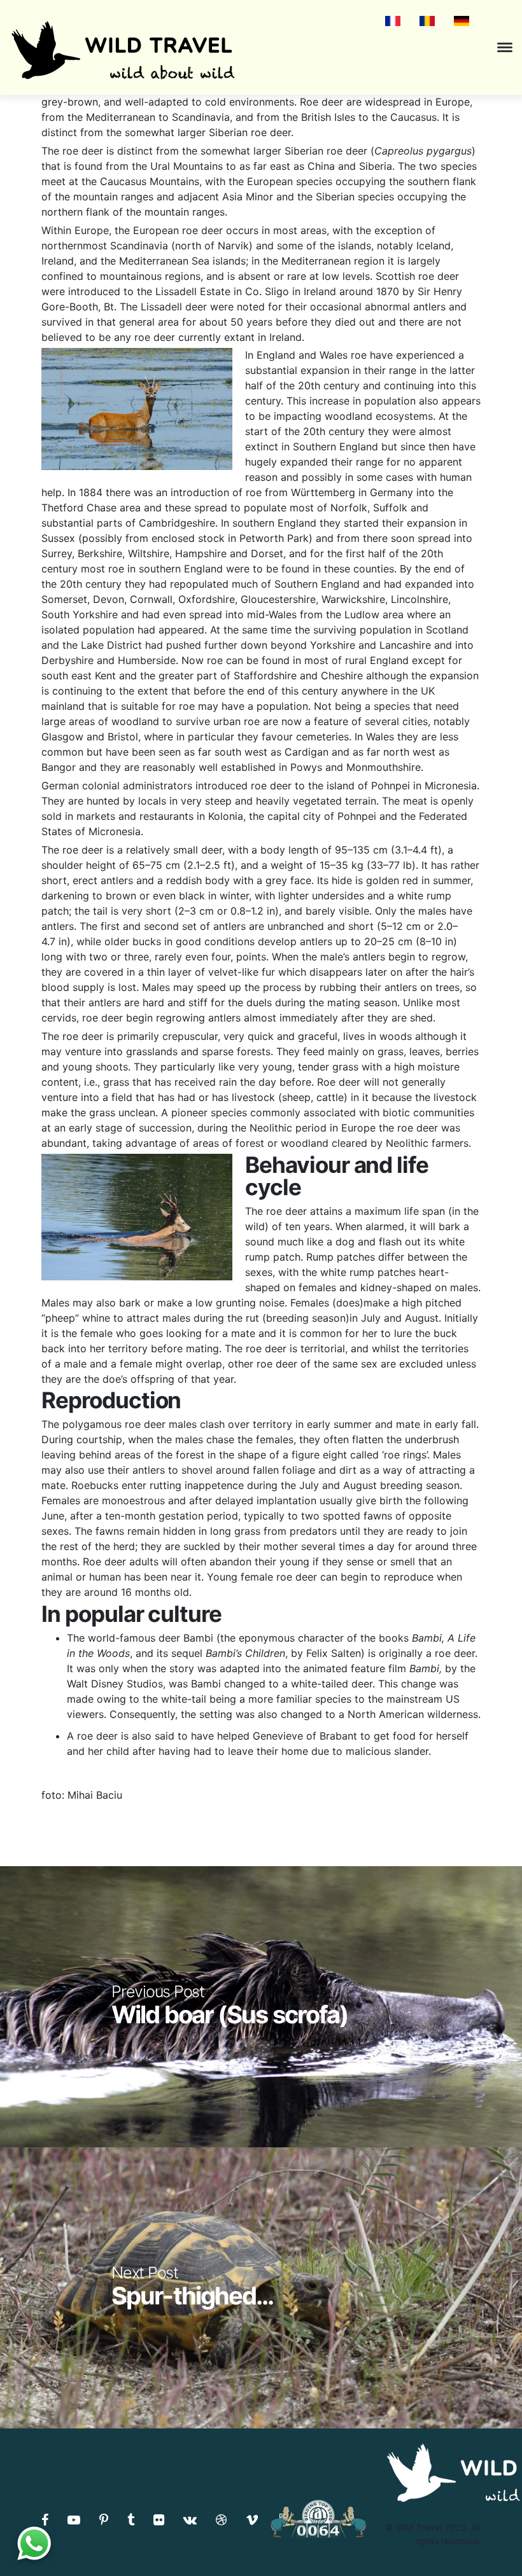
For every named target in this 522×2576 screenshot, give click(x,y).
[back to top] (486, 2541)
